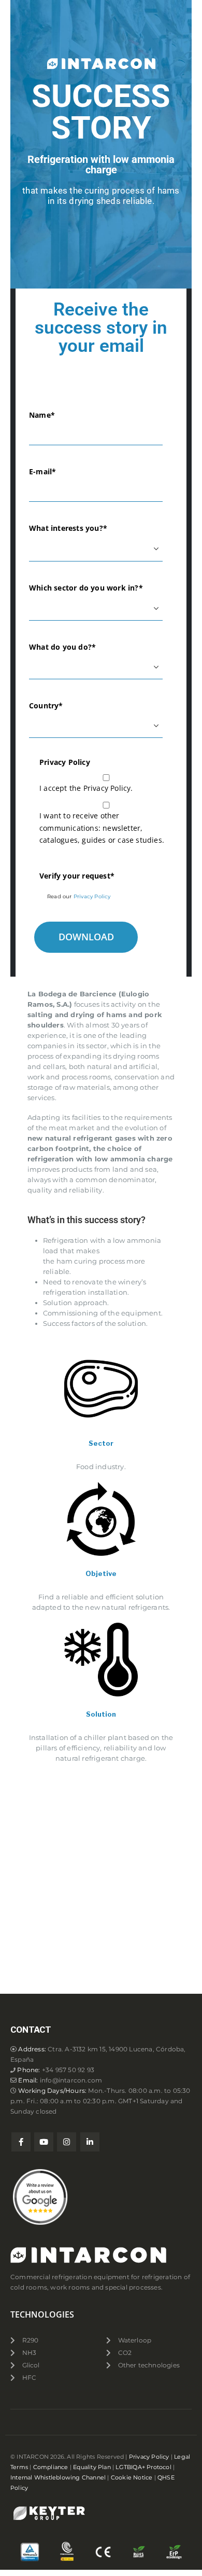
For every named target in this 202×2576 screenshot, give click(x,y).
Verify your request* (77, 876)
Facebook (21, 2142)
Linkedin (90, 2142)
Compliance (51, 2467)
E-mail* (42, 471)
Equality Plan (92, 2467)
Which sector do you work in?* (86, 588)
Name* (42, 415)
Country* (46, 705)
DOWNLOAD (86, 937)
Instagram (67, 2142)
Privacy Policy (92, 896)
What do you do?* (62, 647)
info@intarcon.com (71, 2080)
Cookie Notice (132, 2478)
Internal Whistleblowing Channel (58, 2478)
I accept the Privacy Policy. (86, 788)
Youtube (44, 2142)
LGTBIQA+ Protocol (143, 2467)
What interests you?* (68, 528)
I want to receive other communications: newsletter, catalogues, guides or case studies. (102, 828)
